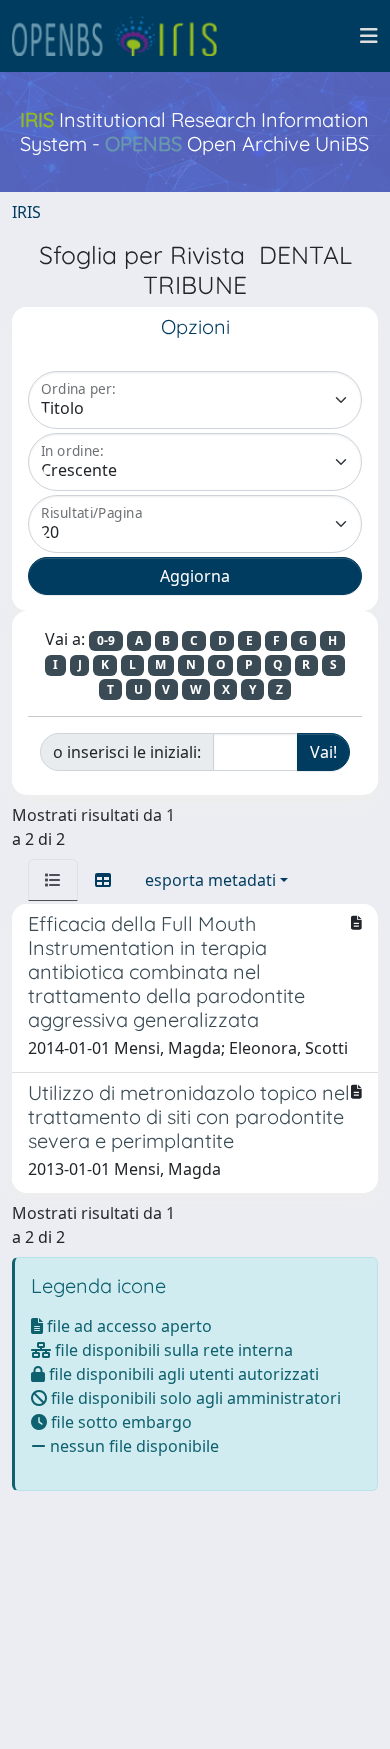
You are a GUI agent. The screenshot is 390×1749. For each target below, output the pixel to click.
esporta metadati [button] (210, 880)
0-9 (106, 640)
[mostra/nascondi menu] (369, 36)
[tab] (53, 880)
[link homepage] (123, 36)
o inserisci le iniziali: (127, 752)
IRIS (26, 212)
